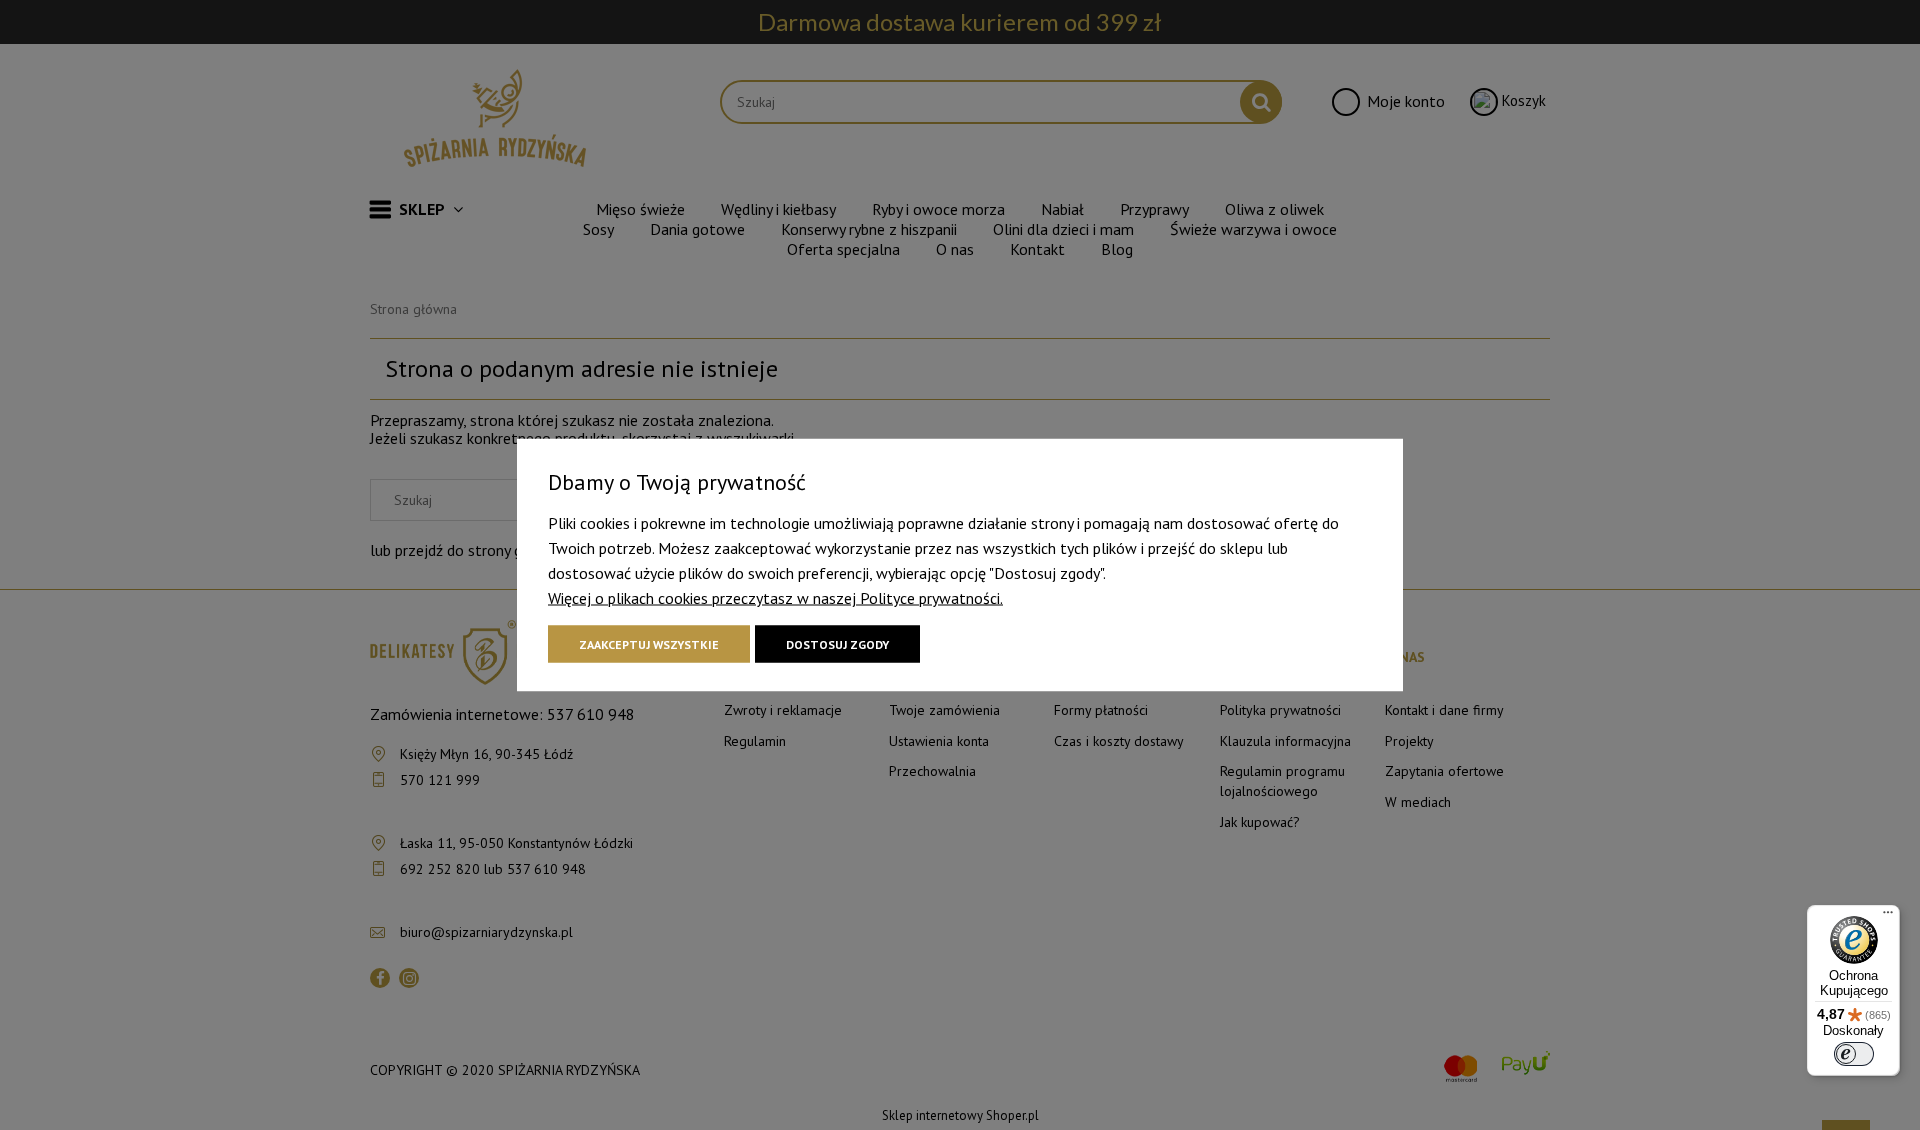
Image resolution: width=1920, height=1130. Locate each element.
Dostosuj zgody (837, 644)
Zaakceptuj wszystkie (649, 644)
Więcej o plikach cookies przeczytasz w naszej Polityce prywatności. (775, 598)
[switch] (1854, 1054)
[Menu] (1888, 917)
